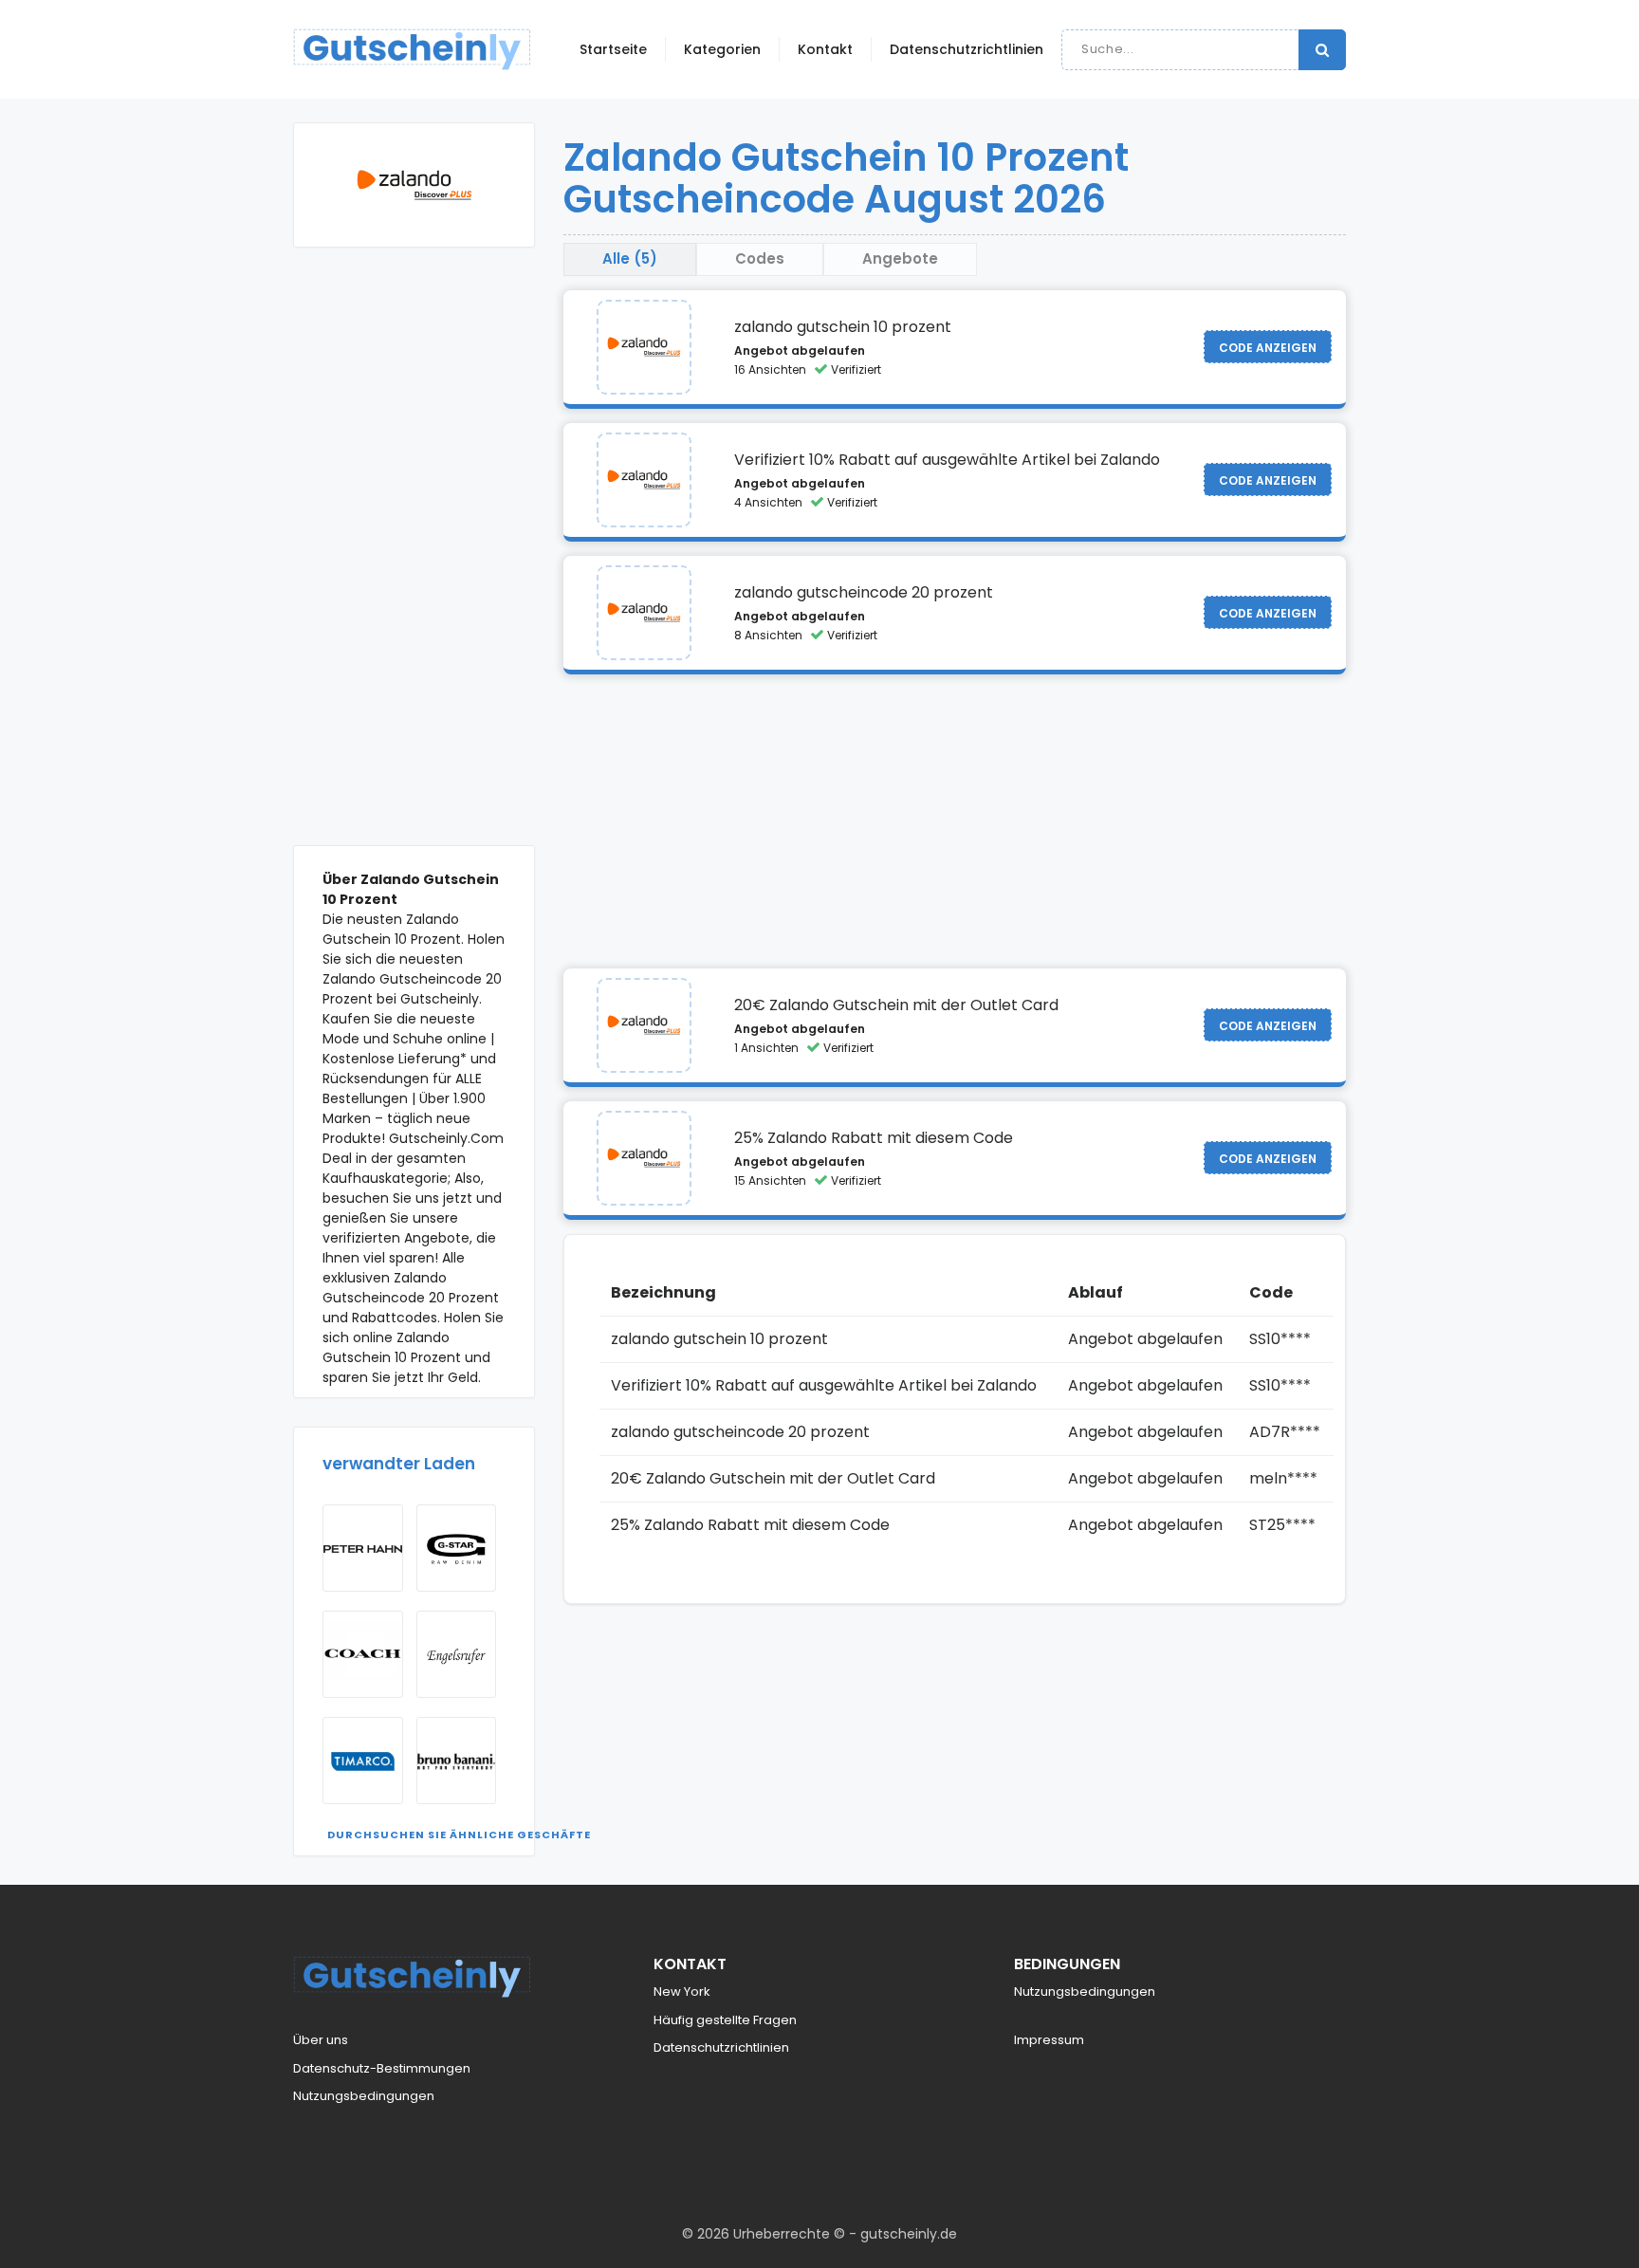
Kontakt (825, 49)
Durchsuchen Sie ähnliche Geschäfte (459, 1835)
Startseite (613, 49)
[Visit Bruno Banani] (457, 1761)
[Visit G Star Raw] (457, 1548)
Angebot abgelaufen (800, 350)
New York (682, 1991)
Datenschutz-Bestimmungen (382, 2068)
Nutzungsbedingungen (364, 2096)
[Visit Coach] (363, 1654)
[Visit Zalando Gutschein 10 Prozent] (644, 347)
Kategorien (722, 49)
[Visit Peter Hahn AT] (363, 1548)
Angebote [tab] (900, 258)
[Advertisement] (414, 561)
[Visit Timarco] (363, 1761)
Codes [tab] (760, 258)
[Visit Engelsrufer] (457, 1654)
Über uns (321, 2040)
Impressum (1049, 2040)
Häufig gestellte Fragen (725, 2020)
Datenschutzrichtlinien (967, 49)
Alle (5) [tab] (630, 258)
